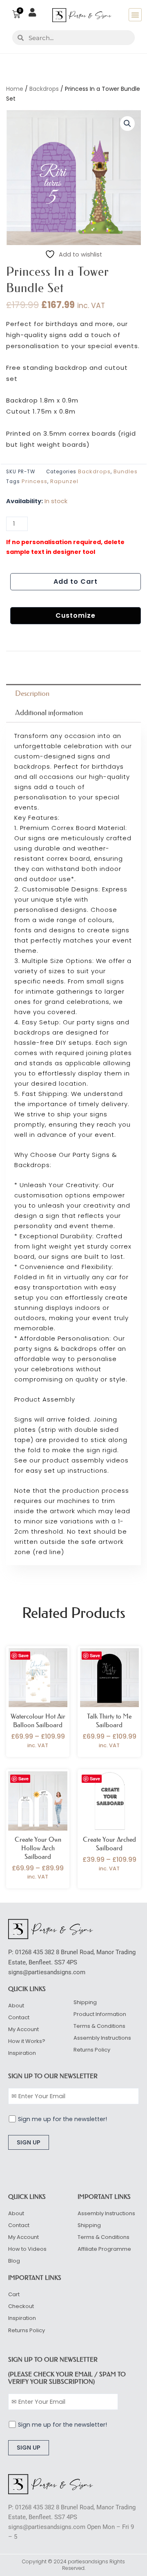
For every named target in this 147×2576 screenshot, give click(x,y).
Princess (35, 481)
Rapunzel (64, 481)
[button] (135, 15)
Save (23, 1655)
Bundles (126, 471)
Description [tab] (32, 693)
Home (15, 89)
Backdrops (44, 89)
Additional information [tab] (49, 713)
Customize (76, 615)
